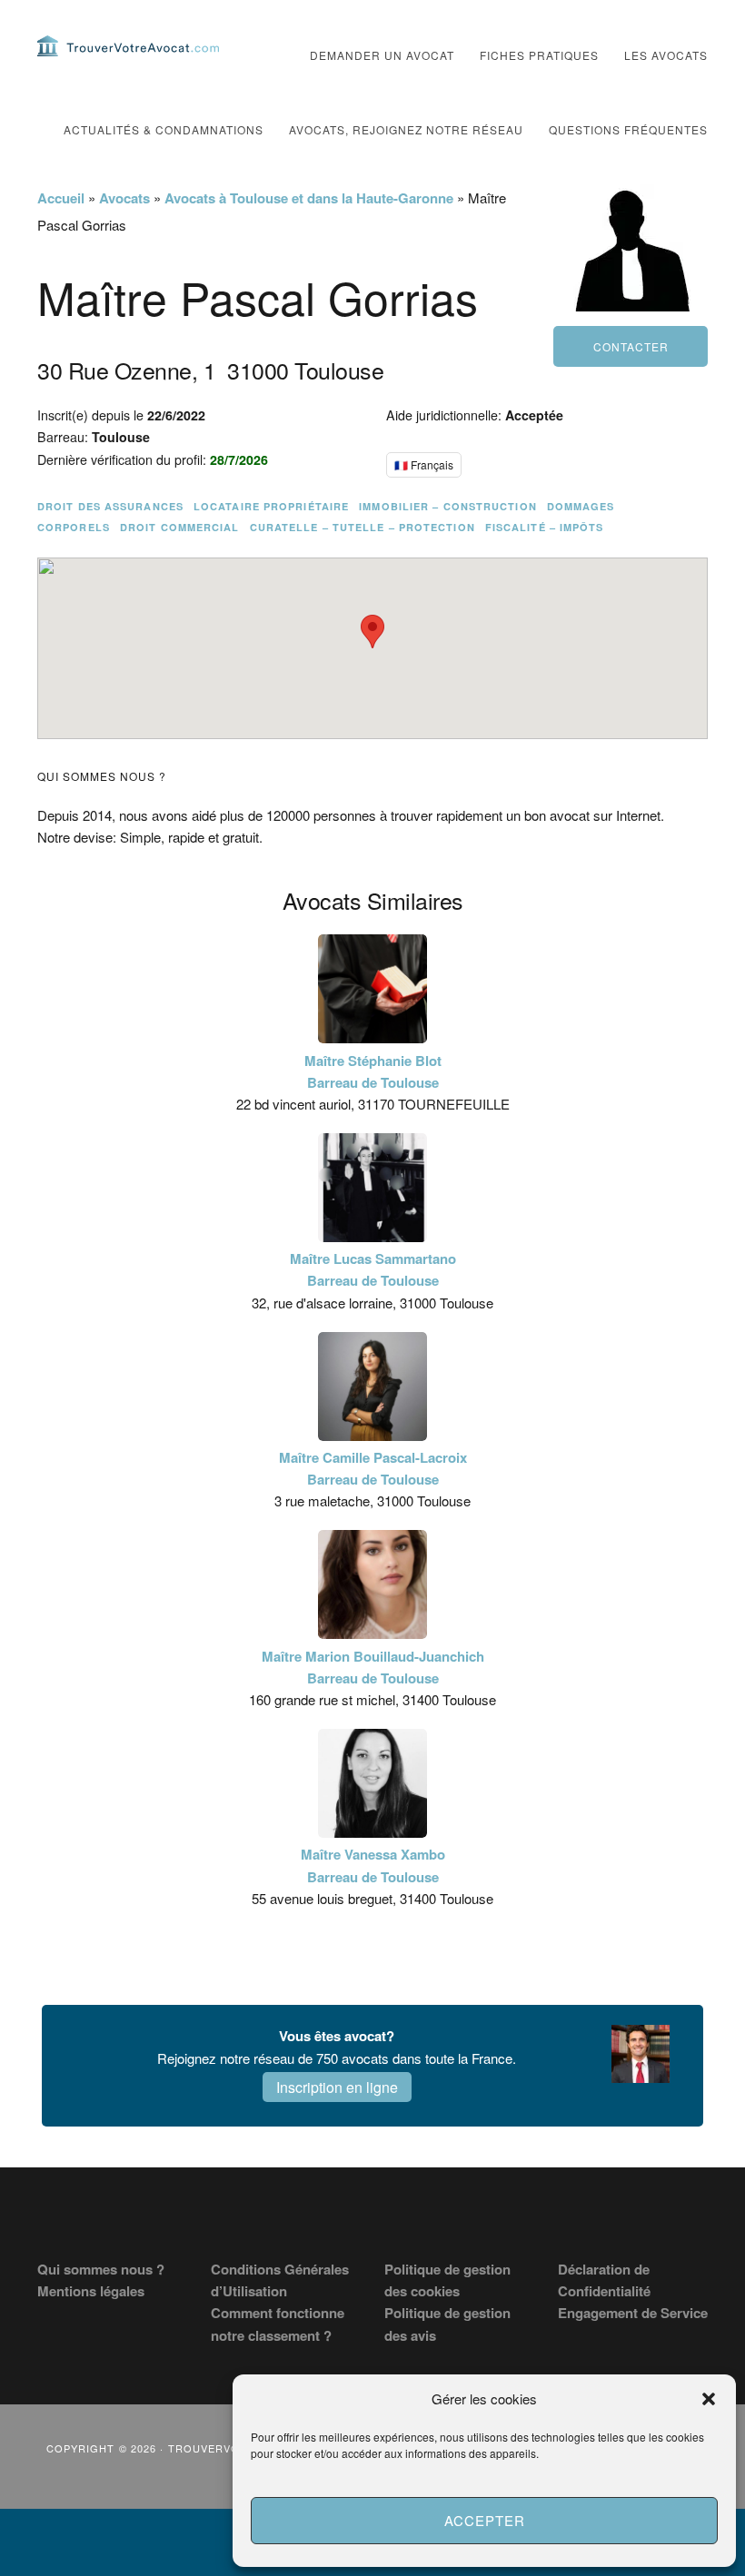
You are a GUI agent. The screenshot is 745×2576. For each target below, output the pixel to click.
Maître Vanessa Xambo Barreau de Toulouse (373, 1865)
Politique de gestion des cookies (447, 2280)
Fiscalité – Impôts (545, 527)
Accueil (61, 198)
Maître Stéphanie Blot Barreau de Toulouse (373, 1071)
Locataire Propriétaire (271, 506)
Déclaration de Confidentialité (604, 2280)
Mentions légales (91, 2291)
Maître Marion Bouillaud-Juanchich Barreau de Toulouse (373, 1667)
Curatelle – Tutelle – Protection (363, 527)
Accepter (485, 2520)
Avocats (124, 198)
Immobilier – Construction (448, 506)
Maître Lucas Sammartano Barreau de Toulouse (373, 1269)
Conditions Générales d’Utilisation (280, 2280)
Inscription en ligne (337, 2087)
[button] (709, 2399)
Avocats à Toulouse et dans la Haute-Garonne (309, 198)
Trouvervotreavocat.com (128, 45)
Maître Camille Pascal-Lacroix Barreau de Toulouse (373, 1468)
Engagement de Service (633, 2313)
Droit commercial (180, 527)
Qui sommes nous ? (101, 2269)
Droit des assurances (110, 506)
